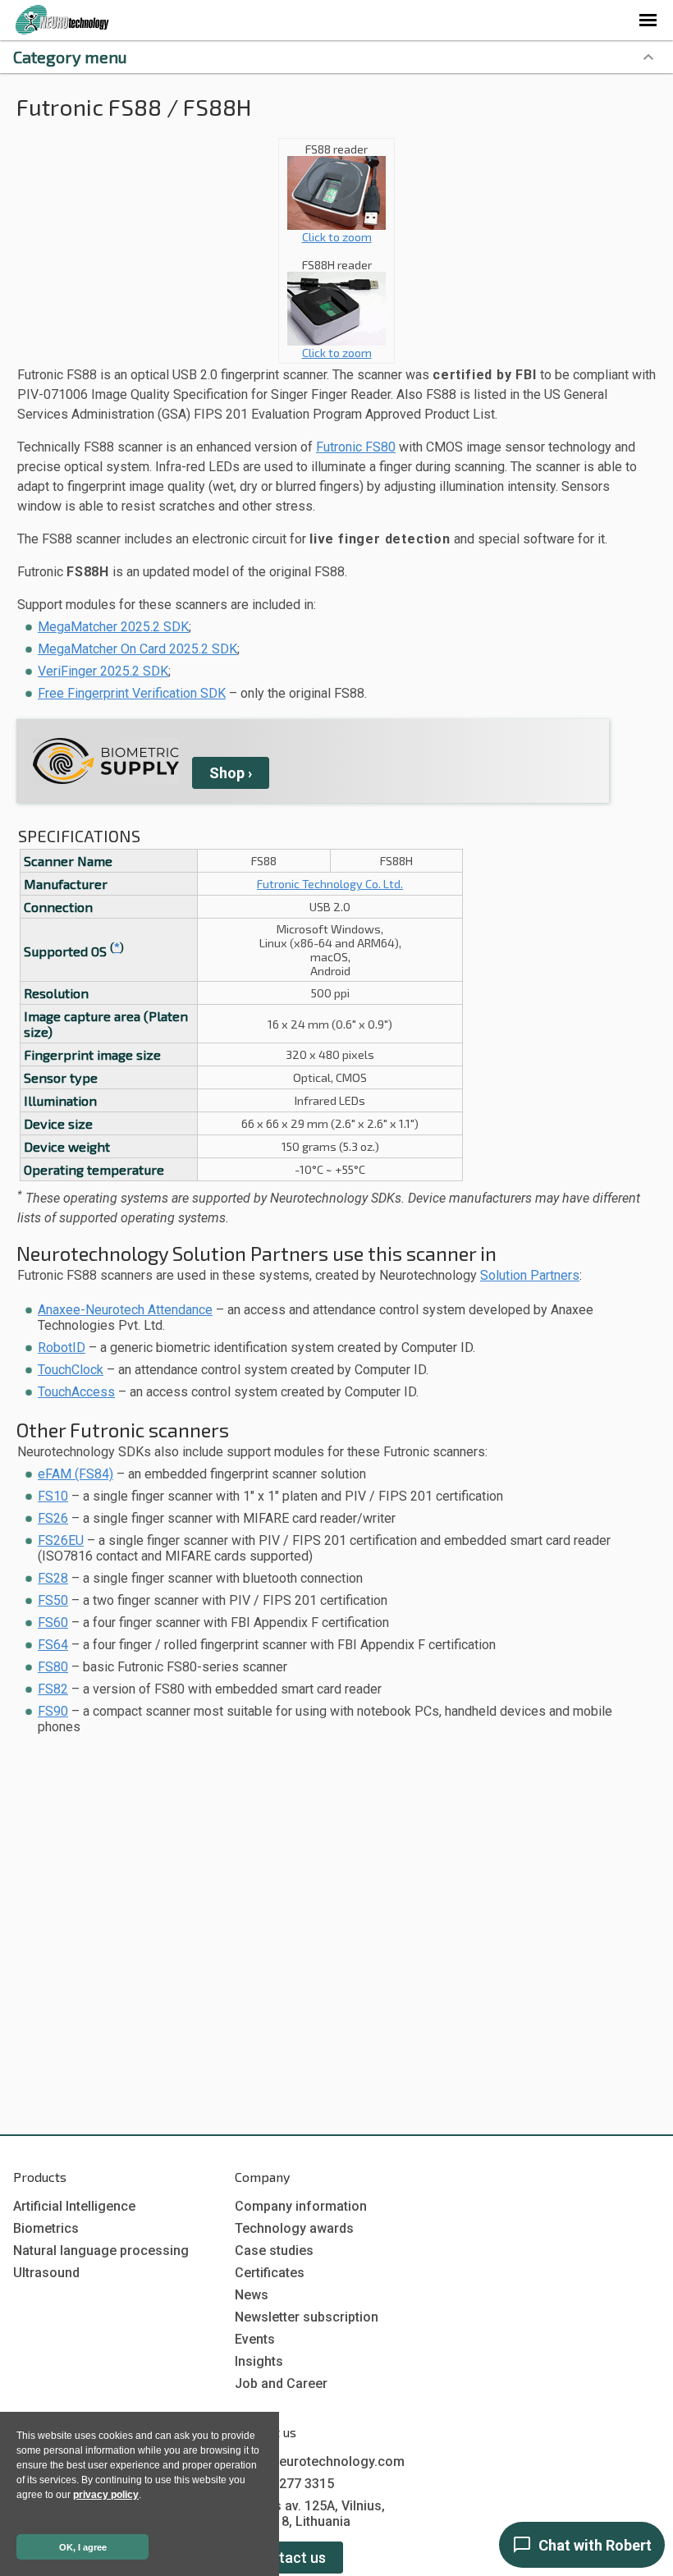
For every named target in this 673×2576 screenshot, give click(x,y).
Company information (301, 2206)
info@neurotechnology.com (320, 2461)
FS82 (53, 1689)
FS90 (53, 1711)
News (252, 2295)
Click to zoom (337, 237)
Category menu (70, 57)
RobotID (62, 1348)
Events (255, 2339)
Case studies (274, 2251)
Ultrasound (46, 2273)
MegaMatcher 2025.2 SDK (113, 627)
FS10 (53, 1496)
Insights (259, 2361)
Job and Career (281, 2383)
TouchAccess (76, 1392)
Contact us (289, 2558)
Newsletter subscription (307, 2317)
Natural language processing (101, 2251)
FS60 (53, 1623)
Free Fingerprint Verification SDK (132, 693)
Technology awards (294, 2228)
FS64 (53, 1645)
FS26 (53, 1518)
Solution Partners (530, 1275)
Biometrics (46, 2228)
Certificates (270, 2273)
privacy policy (106, 2495)
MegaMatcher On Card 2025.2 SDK (137, 649)
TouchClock (71, 1370)
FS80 (53, 1667)
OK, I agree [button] (83, 2547)
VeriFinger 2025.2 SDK (103, 671)
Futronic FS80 (356, 447)
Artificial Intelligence (74, 2206)
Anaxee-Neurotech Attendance (125, 1310)
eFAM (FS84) (76, 1474)
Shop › (231, 773)
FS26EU (61, 1540)
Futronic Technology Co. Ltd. (330, 884)
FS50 (53, 1600)
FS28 (53, 1578)
